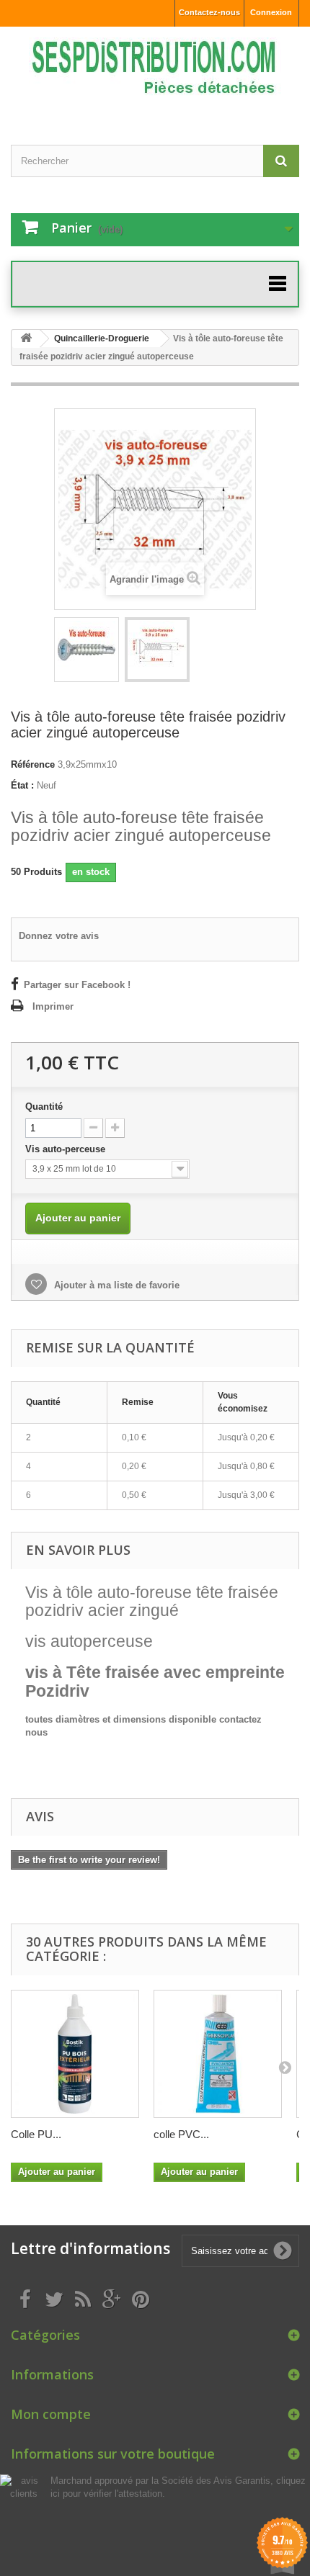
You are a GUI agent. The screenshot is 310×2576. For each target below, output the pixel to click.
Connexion (271, 12)
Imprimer (53, 1006)
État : (22, 785)
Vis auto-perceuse (67, 1149)
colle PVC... (181, 2134)
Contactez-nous (209, 12)
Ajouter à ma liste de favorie (115, 1285)
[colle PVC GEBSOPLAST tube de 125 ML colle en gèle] (218, 2054)
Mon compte (51, 2414)
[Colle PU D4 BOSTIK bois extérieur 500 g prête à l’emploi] (75, 2054)
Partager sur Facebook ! (77, 985)
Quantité (44, 1107)
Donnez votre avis (59, 936)
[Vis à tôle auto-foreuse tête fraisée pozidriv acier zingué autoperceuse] (87, 650)
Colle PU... (36, 2134)
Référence (33, 764)
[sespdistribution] (155, 73)
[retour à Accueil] (26, 339)
